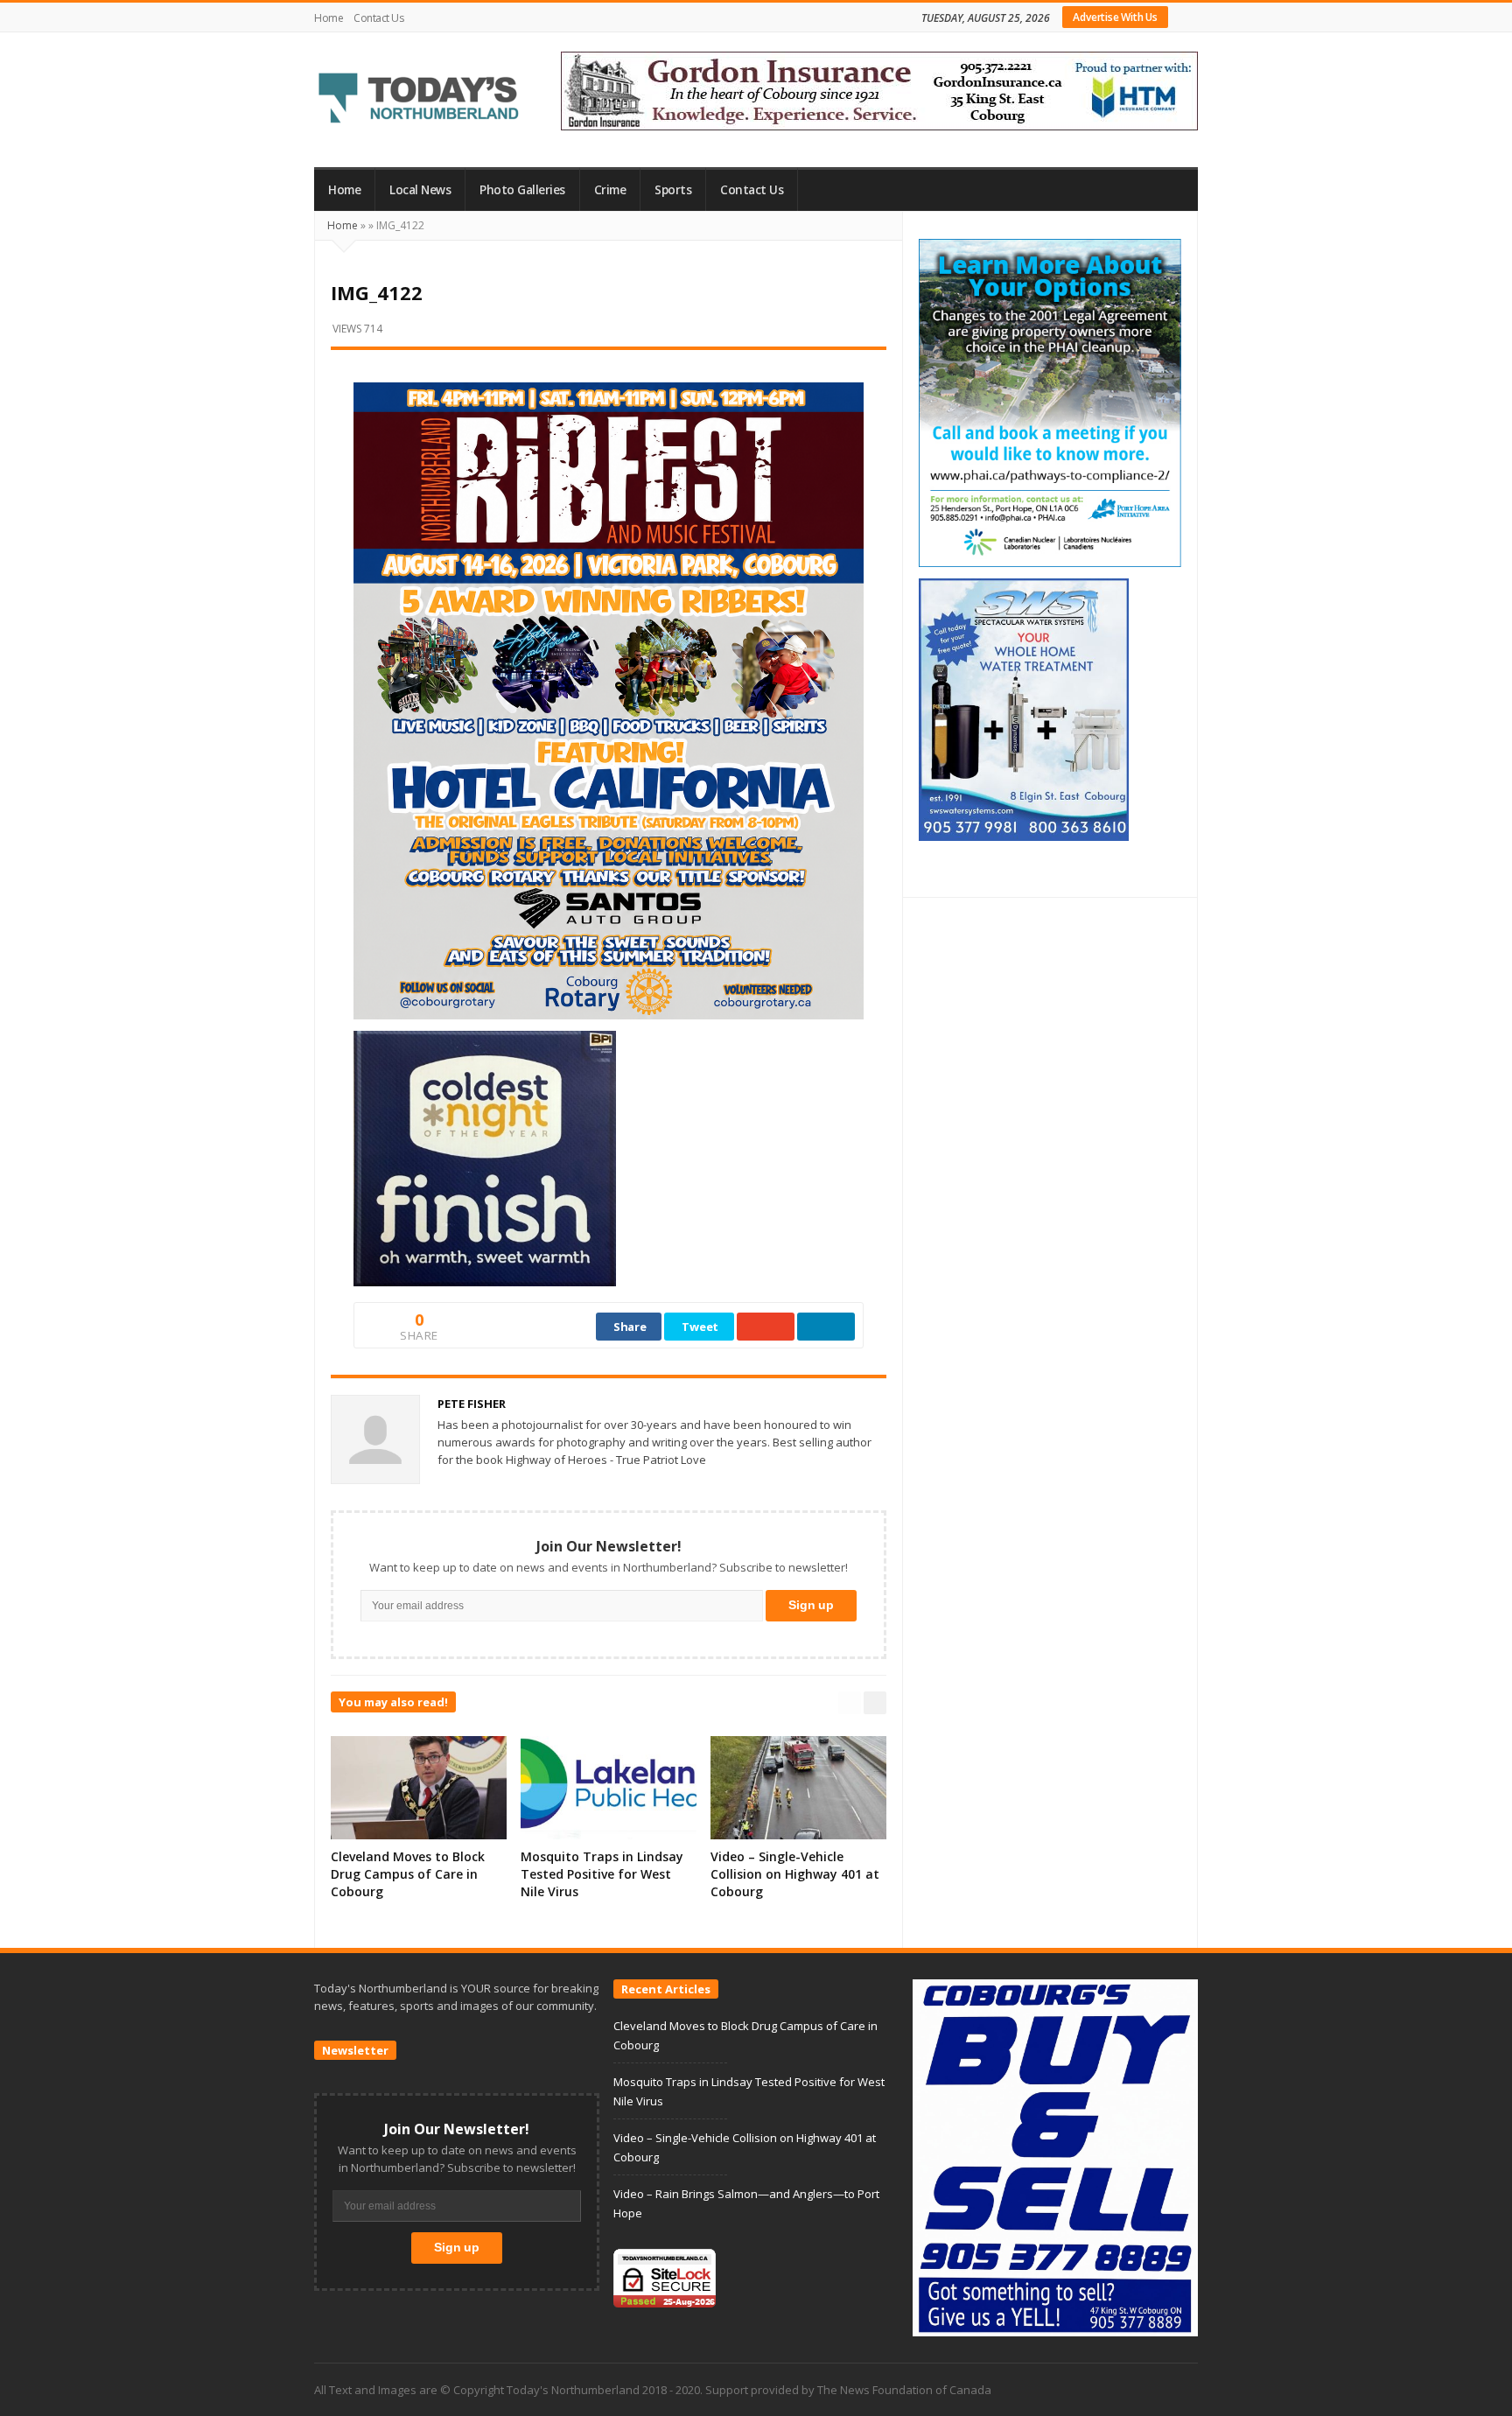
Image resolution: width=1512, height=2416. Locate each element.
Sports (673, 190)
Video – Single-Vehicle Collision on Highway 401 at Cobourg (795, 1874)
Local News (420, 190)
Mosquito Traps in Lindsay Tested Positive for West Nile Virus (602, 1874)
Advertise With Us (1115, 17)
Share (630, 1327)
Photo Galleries (522, 190)
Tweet (700, 1327)
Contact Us (378, 18)
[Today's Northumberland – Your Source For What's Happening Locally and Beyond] (419, 100)
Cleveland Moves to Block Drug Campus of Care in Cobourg (408, 1874)
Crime (610, 190)
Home (329, 18)
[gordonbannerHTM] (879, 89)
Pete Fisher (472, 1404)
